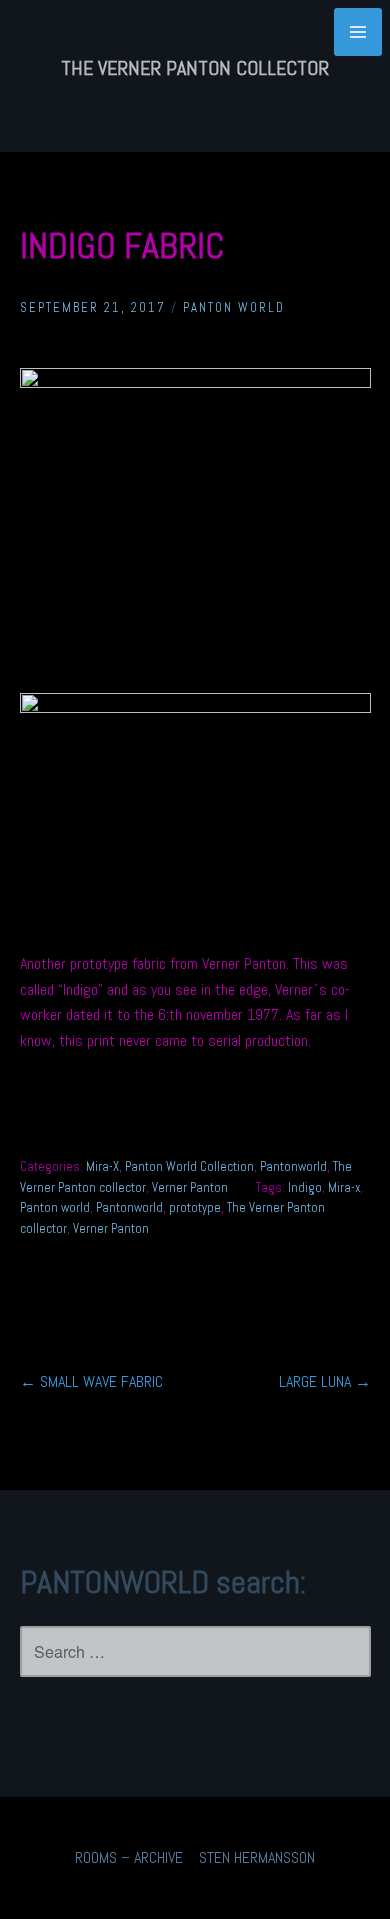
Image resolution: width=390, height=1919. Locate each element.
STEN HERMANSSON (257, 1857)
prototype (195, 1207)
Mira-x (344, 1187)
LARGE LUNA (325, 1381)
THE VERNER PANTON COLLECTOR (195, 68)
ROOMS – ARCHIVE (129, 1857)
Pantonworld (293, 1166)
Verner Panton (190, 1187)
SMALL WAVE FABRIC (91, 1381)
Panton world (55, 1207)
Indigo (305, 1187)
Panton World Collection (189, 1166)
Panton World (234, 307)
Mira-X (102, 1166)
